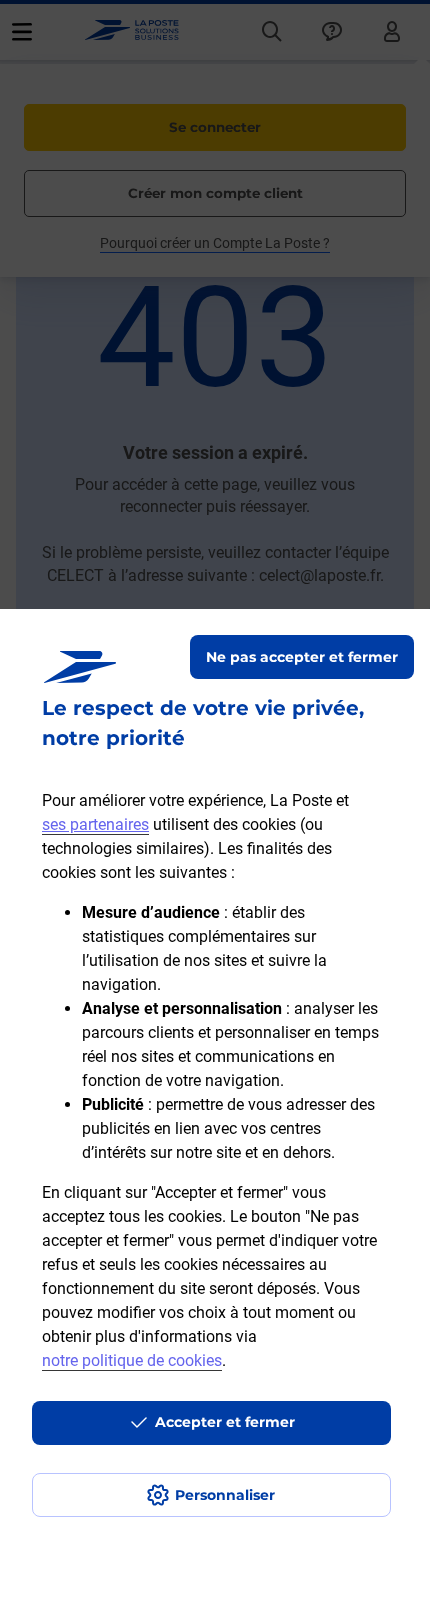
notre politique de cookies (132, 1360)
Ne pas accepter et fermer (302, 657)
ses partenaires (95, 824)
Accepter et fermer (225, 1422)
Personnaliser (225, 1495)
